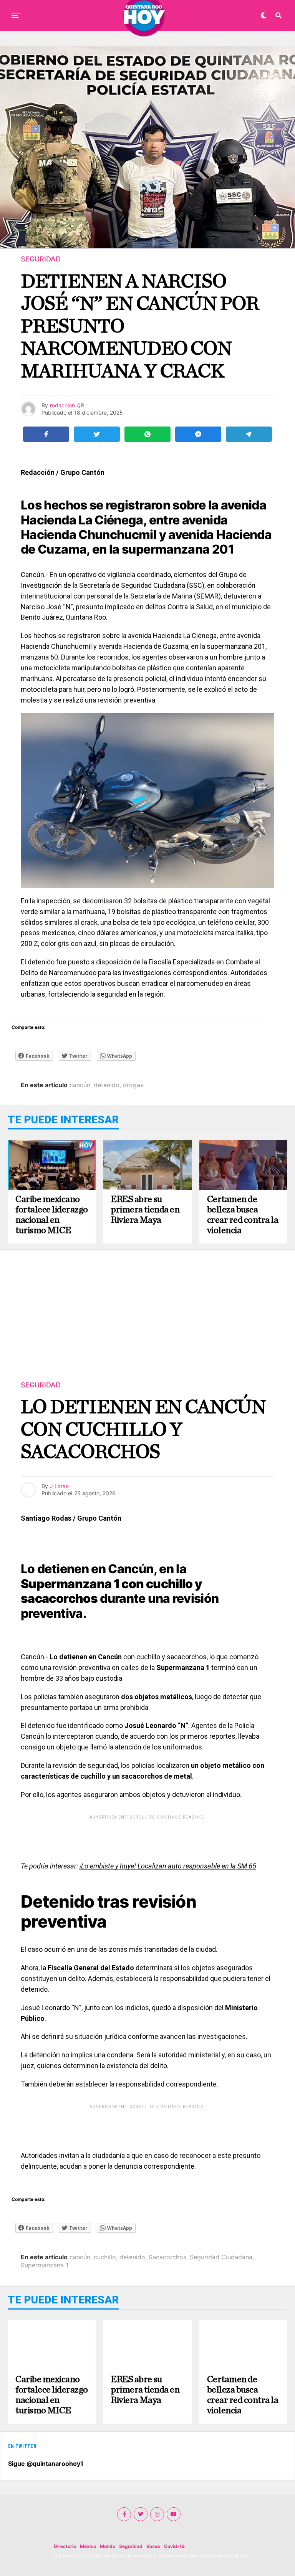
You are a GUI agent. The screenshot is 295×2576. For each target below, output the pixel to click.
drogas (133, 1085)
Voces (153, 2546)
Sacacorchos (167, 2257)
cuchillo (105, 2257)
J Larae (59, 1486)
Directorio (65, 2546)
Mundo (108, 2546)
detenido (107, 1085)
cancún (80, 1085)
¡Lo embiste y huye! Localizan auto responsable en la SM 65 (168, 1866)
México (88, 2546)
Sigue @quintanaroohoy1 (46, 2464)
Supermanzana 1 (45, 2265)
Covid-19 (174, 2546)
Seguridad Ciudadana (221, 2257)
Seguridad (131, 2546)
